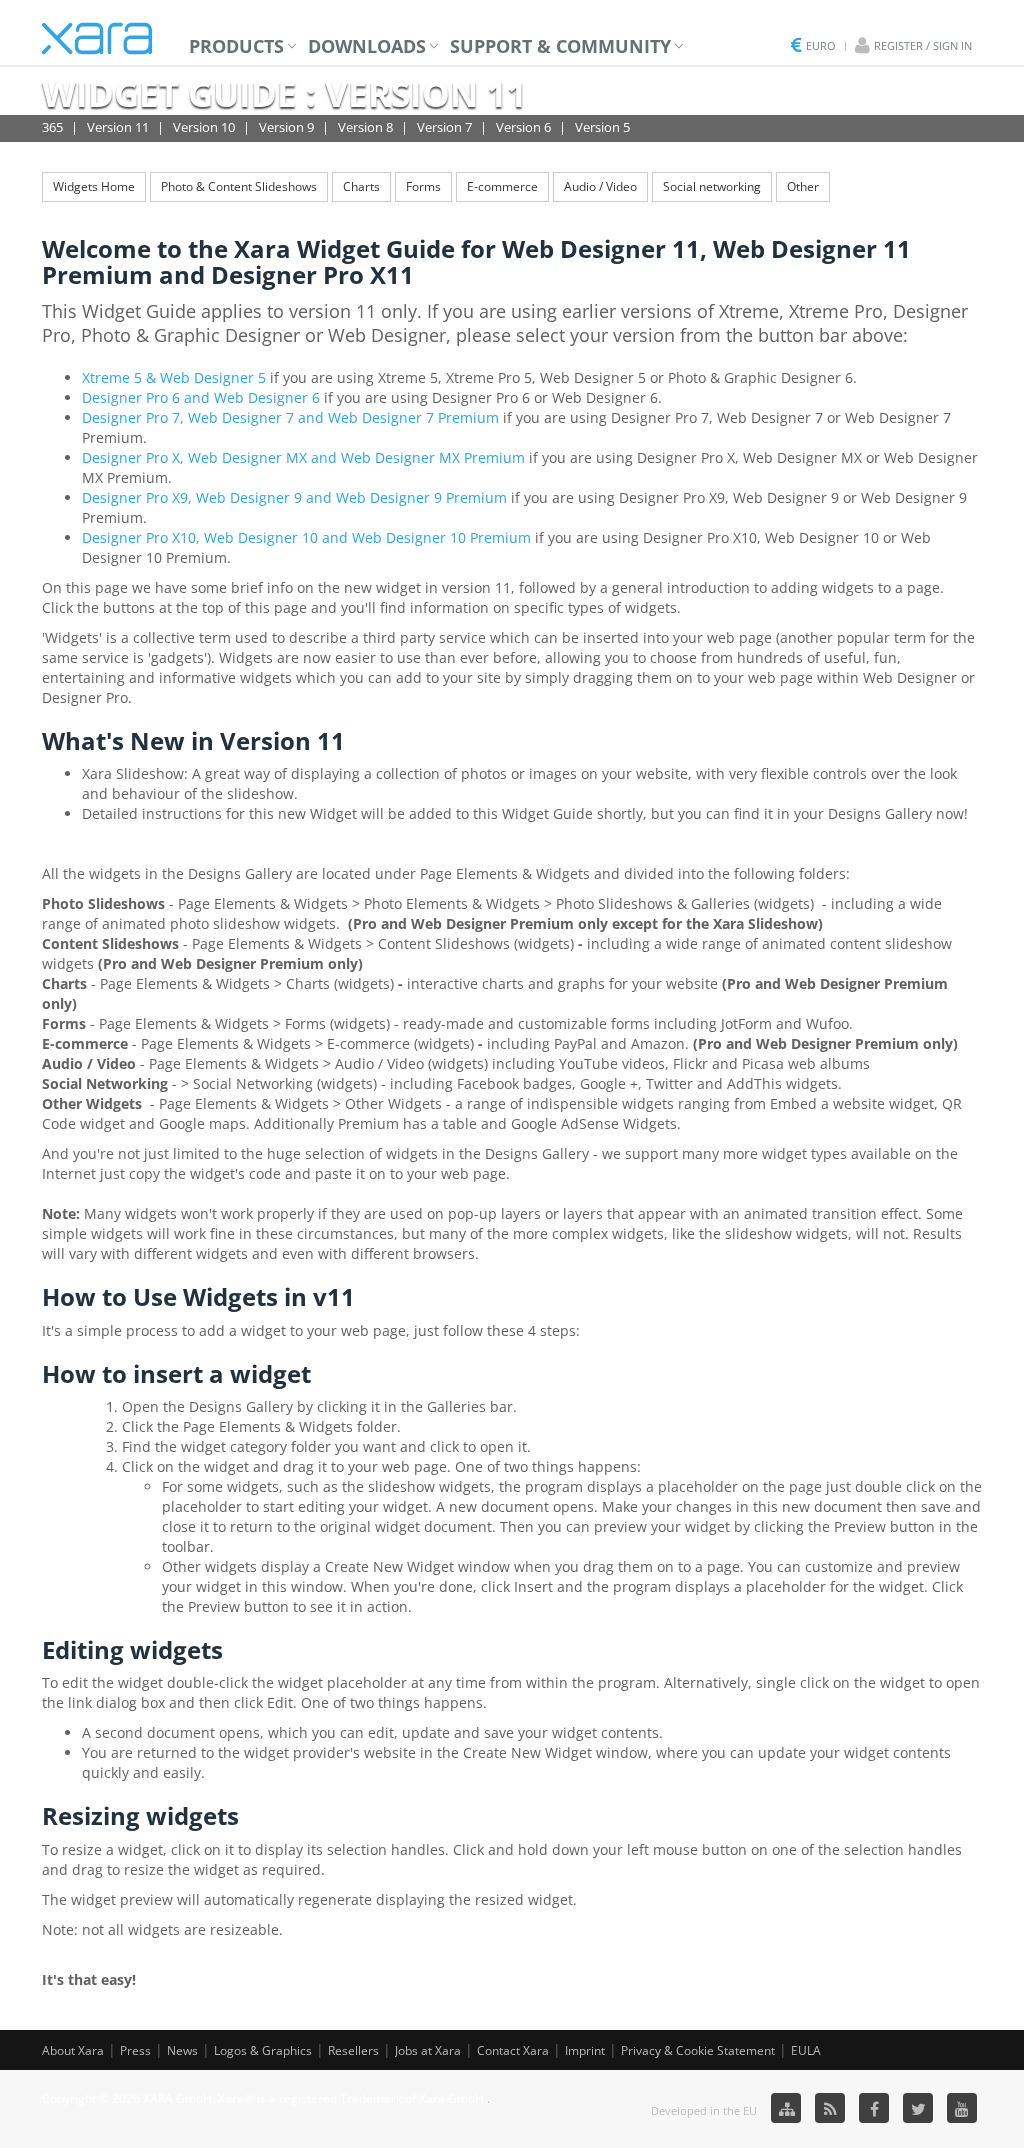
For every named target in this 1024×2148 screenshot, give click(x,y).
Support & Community (560, 46)
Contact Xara (513, 2050)
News (182, 2050)
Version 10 (204, 127)
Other (803, 186)
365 (52, 127)
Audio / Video (600, 186)
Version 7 (444, 127)
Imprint (585, 2050)
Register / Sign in (923, 45)
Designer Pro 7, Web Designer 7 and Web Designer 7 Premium (290, 417)
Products (236, 46)
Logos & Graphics (263, 2050)
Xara (97, 38)
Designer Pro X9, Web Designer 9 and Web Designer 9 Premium (294, 497)
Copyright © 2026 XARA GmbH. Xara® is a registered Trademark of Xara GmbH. (264, 2098)
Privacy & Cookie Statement (698, 2050)
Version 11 (118, 127)
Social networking (712, 186)
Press (135, 2050)
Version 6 (523, 127)
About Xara (73, 2050)
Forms (423, 186)
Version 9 (286, 127)
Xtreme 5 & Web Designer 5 (174, 377)
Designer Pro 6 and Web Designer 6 (201, 397)
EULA (806, 2050)
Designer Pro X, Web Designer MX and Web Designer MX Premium (303, 457)
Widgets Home (94, 186)
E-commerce (502, 186)
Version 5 (602, 127)
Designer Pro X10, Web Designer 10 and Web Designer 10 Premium (306, 537)
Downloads (367, 46)
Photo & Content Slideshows (239, 186)
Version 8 (365, 127)
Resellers (353, 2050)
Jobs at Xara (428, 2050)
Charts (361, 186)
